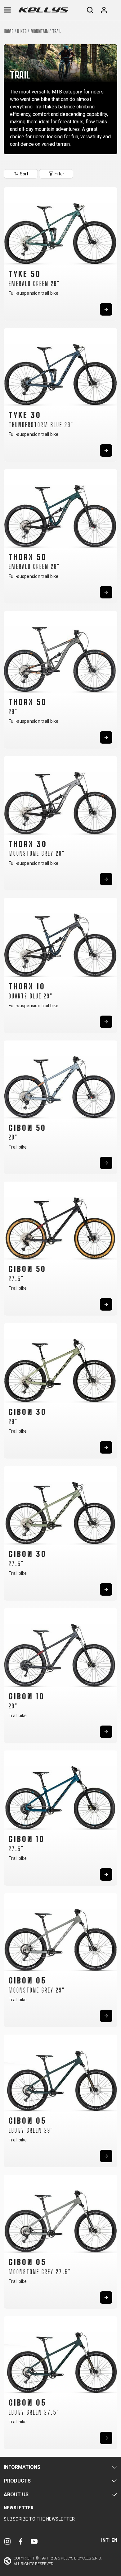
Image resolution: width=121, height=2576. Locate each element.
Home (9, 31)
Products (17, 2481)
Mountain (39, 31)
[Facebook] (21, 2541)
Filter (59, 174)
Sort (24, 174)
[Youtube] (34, 2541)
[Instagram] (7, 2541)
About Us (16, 2495)
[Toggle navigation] (7, 10)
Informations (22, 2467)
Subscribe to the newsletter (39, 2519)
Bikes (22, 31)
